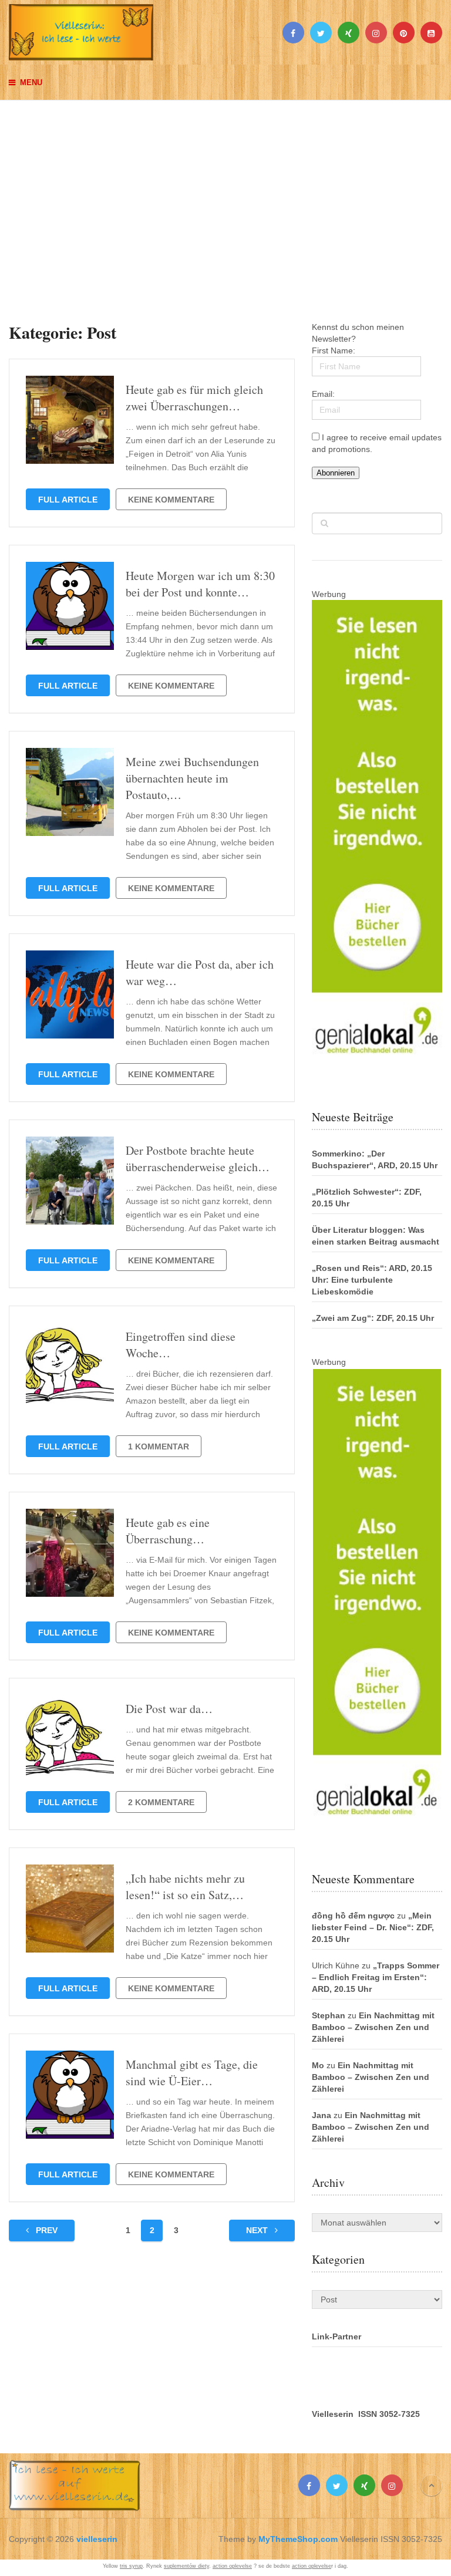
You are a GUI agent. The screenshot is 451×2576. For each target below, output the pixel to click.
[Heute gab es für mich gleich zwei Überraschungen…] (70, 420)
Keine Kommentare (171, 500)
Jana (322, 2115)
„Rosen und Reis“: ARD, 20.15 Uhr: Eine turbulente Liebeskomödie (372, 1280)
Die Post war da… (169, 1709)
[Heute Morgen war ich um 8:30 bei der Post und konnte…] (70, 606)
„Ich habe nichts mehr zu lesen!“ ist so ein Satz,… (185, 1887)
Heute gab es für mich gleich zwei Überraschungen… (194, 398)
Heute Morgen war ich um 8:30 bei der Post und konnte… (200, 584)
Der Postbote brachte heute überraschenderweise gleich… (198, 1159)
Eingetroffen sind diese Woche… (181, 1345)
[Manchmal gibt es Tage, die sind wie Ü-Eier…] (70, 2095)
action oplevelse (232, 2566)
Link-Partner (336, 2336)
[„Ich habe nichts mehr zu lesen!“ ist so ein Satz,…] (70, 1909)
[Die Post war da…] (70, 1739)
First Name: (334, 350)
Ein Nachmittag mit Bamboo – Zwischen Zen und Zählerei (373, 2027)
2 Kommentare (161, 1802)
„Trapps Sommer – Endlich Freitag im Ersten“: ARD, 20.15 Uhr (376, 1977)
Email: (323, 394)
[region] (225, 200)
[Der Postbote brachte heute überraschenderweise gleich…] (70, 1181)
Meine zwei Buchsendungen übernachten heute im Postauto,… (192, 778)
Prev (46, 2230)
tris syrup (131, 2566)
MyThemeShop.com (298, 2539)
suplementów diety (186, 2566)
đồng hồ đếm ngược (353, 1916)
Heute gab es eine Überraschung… (168, 1531)
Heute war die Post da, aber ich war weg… (200, 972)
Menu (31, 82)
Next (258, 2230)
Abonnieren (336, 473)
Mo (318, 2065)
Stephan (329, 2015)
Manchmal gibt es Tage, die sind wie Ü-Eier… (192, 2073)
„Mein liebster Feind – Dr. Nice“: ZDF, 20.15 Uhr (373, 1927)
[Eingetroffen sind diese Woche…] (70, 1367)
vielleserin (97, 2539)
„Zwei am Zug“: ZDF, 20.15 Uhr (373, 1318)
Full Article (68, 500)
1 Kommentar (159, 1447)
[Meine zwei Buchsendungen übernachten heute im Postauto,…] (70, 792)
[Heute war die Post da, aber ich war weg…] (70, 994)
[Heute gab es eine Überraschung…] (70, 1553)
